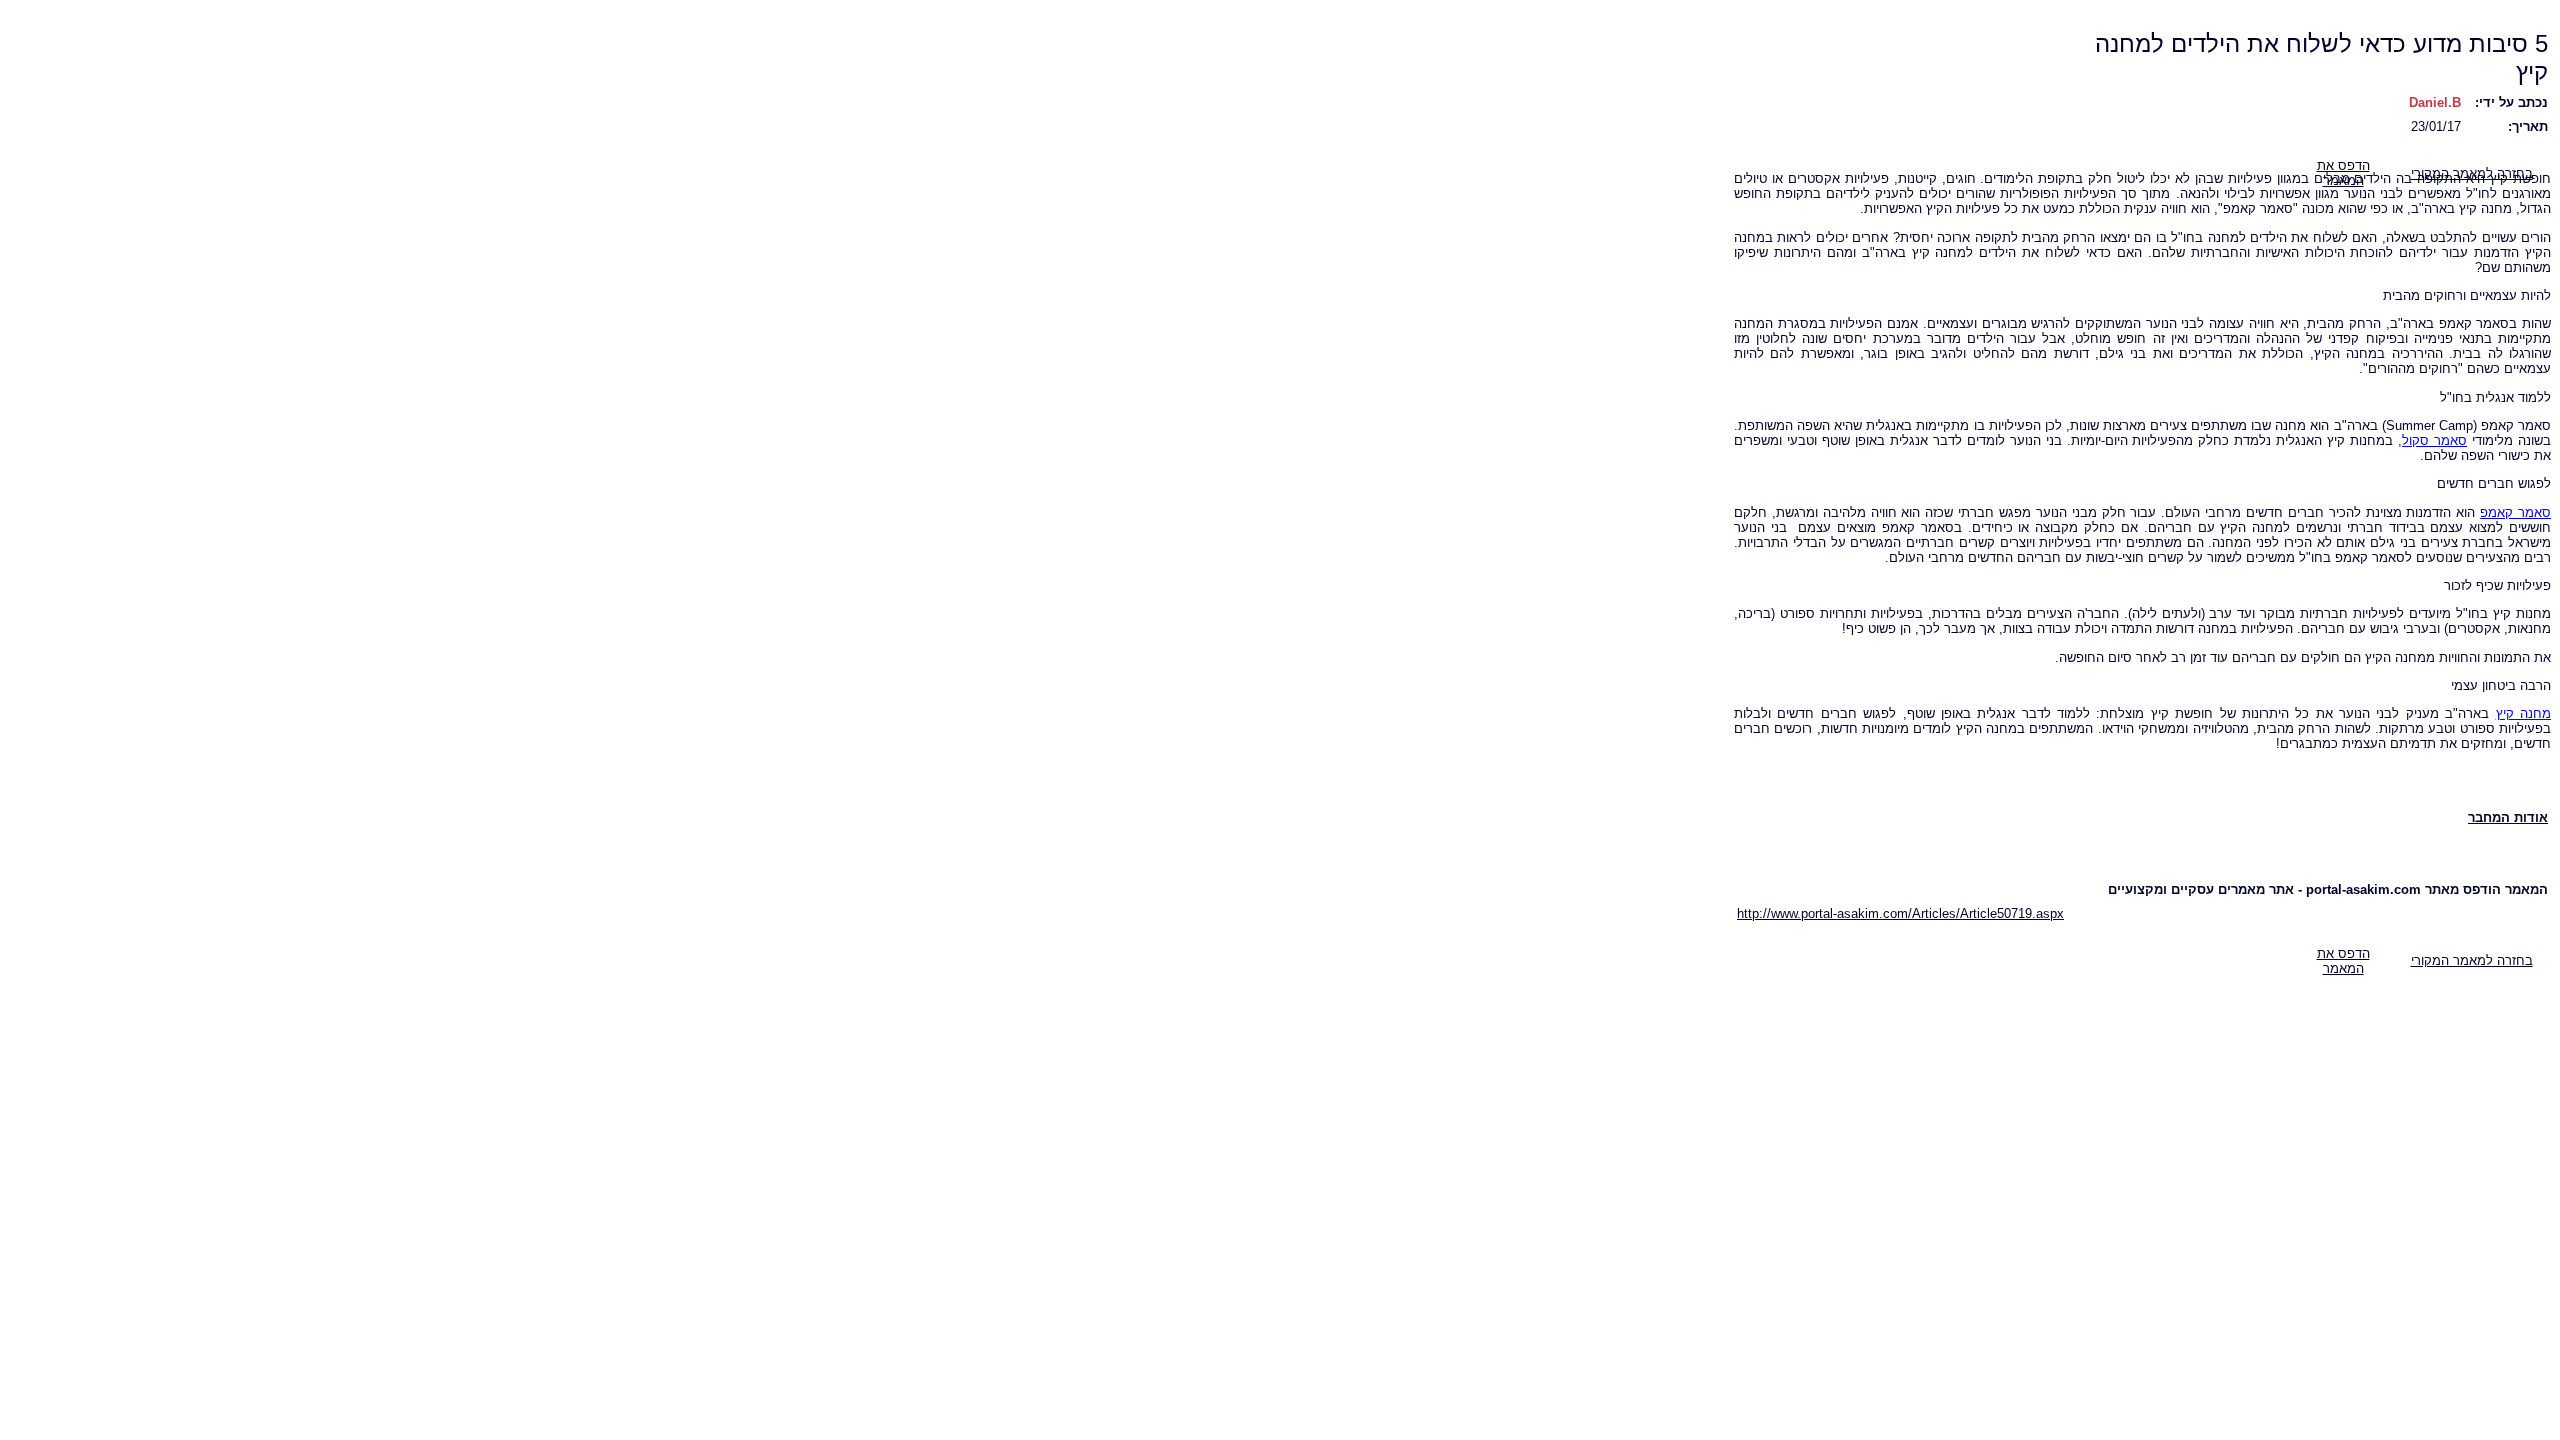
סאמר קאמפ (2515, 512)
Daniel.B (2435, 102)
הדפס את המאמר (2343, 961)
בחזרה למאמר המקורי (2472, 960)
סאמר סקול (2434, 440)
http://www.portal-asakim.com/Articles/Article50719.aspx (1900, 913)
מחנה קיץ (2523, 713)
